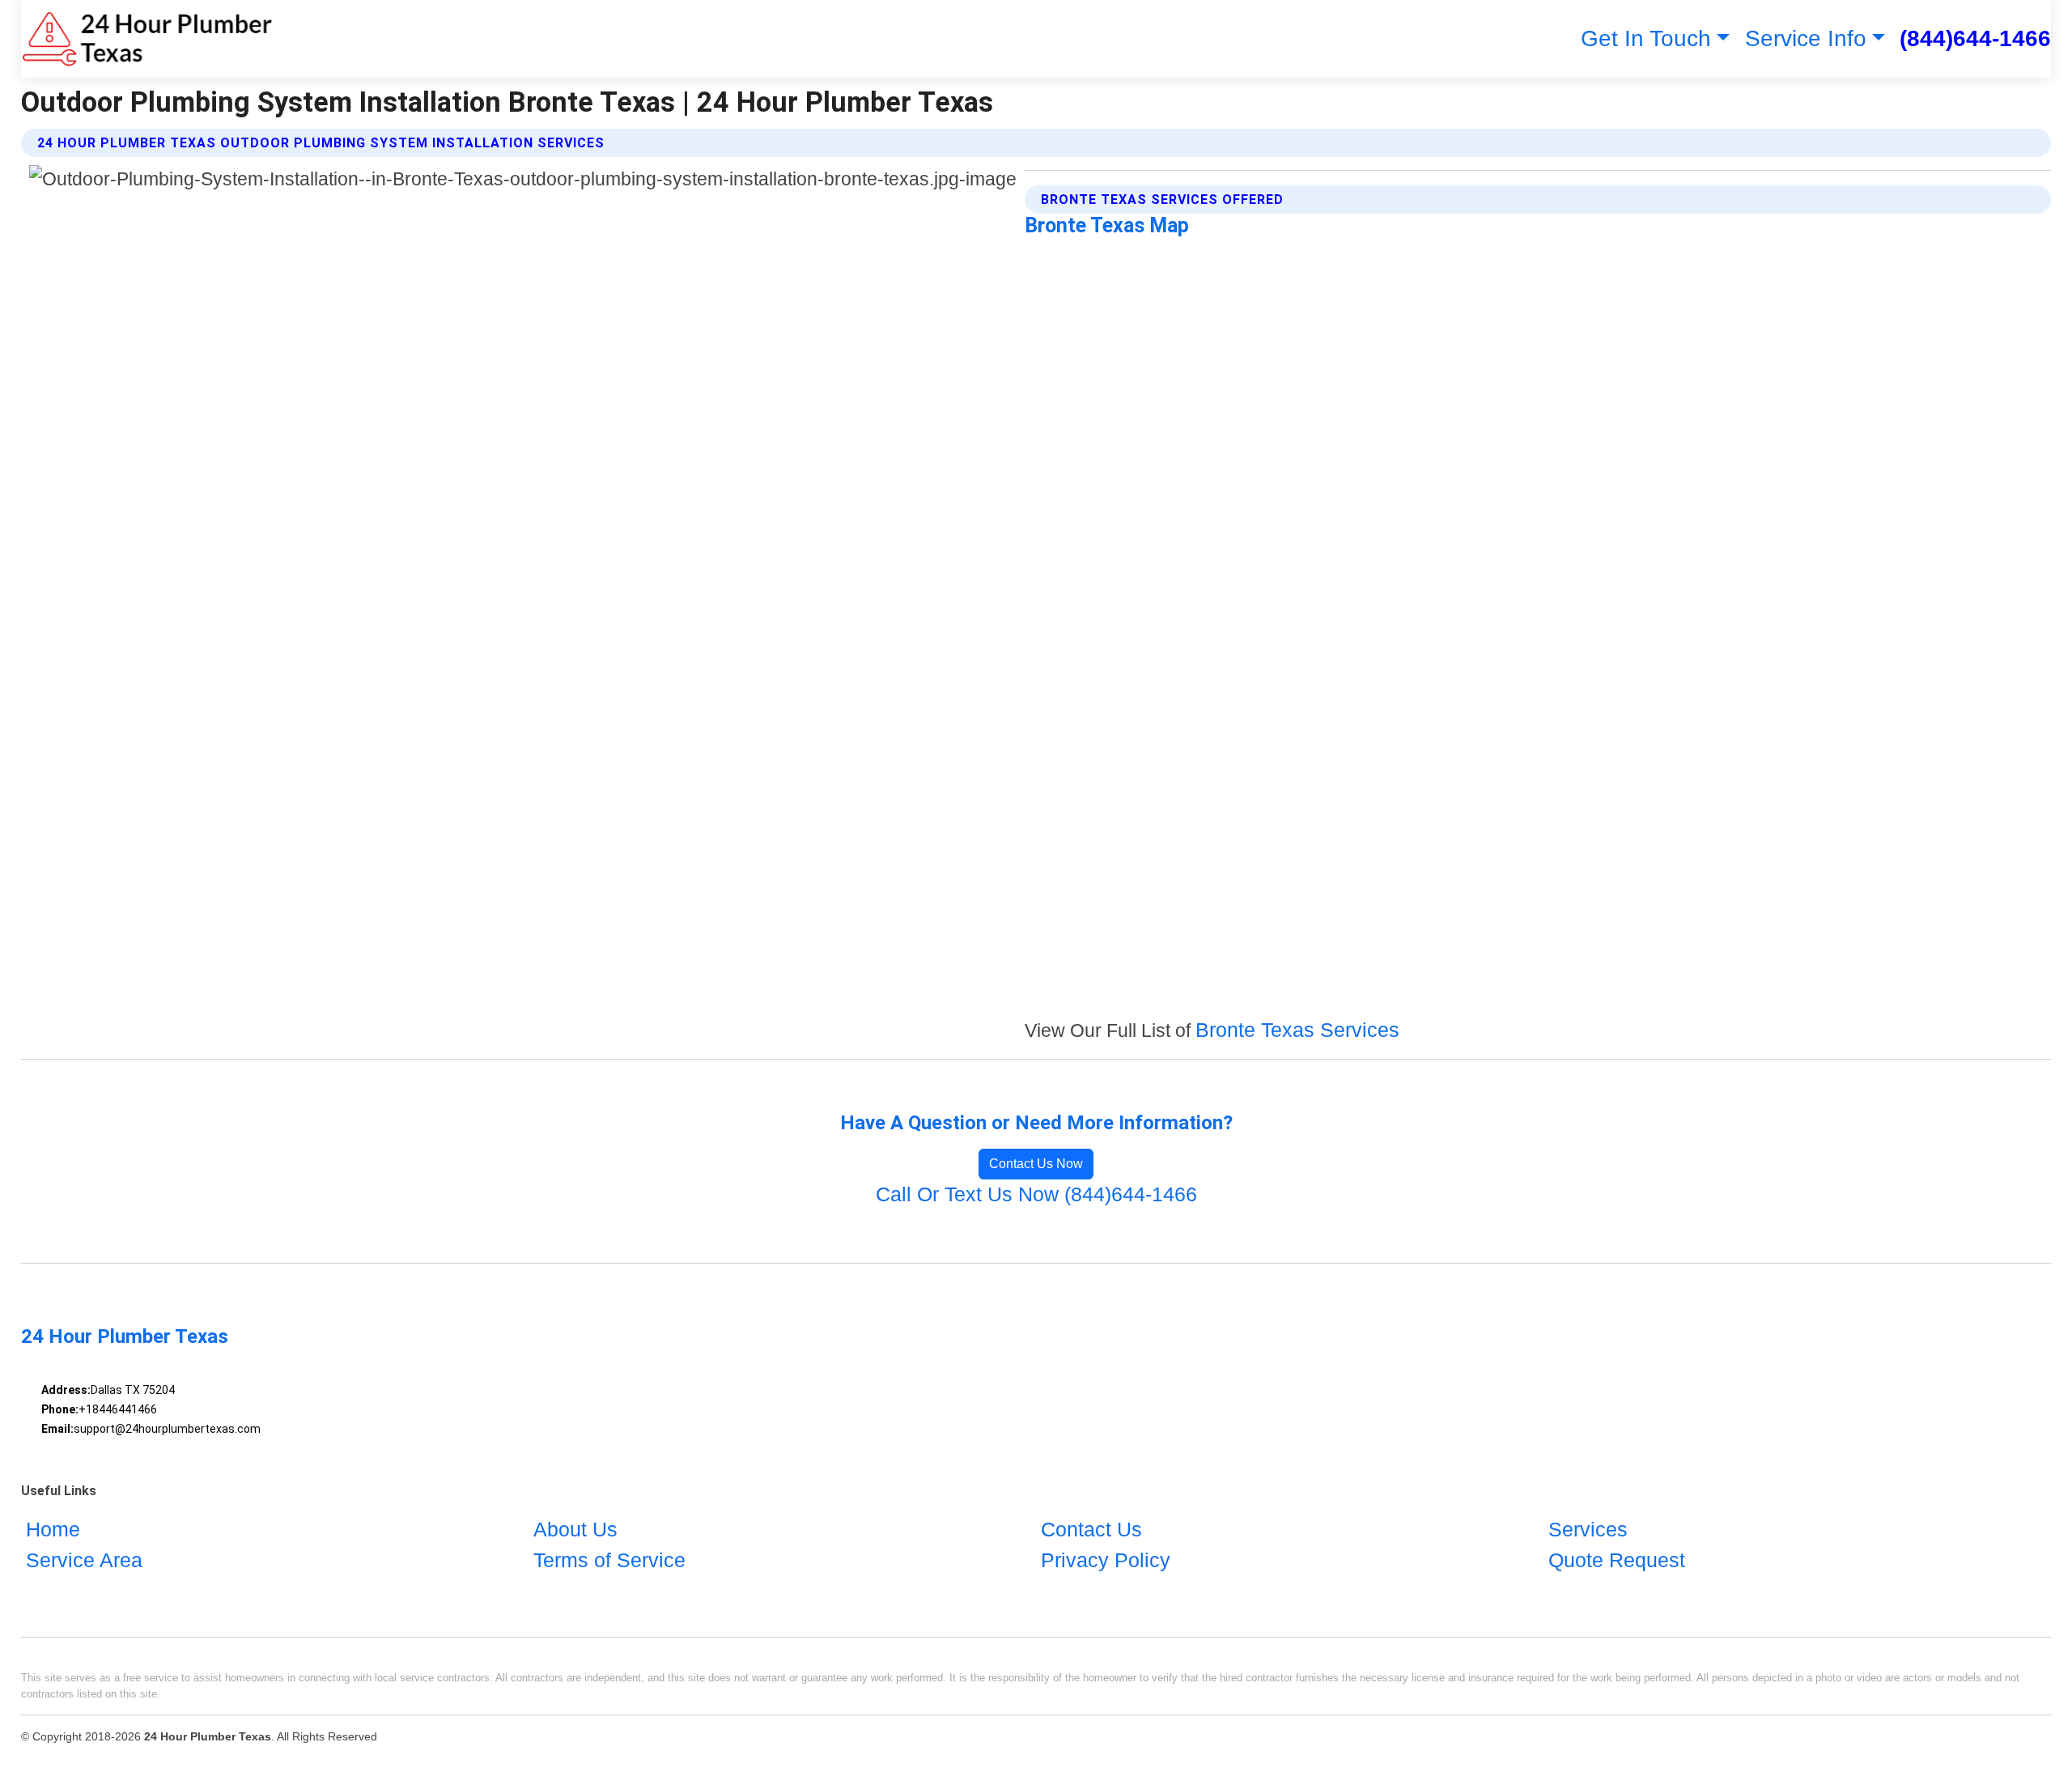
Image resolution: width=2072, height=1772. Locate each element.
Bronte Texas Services (1297, 1030)
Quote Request (1617, 1560)
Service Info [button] (1806, 38)
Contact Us (1091, 1529)
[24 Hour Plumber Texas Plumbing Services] (147, 39)
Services (1588, 1529)
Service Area (84, 1560)
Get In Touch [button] (1646, 38)
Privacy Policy (1106, 1560)
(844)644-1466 (1975, 38)
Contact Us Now (1036, 1164)
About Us (575, 1529)
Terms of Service (609, 1560)
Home (53, 1529)
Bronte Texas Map (1107, 225)
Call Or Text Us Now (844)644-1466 (1036, 1194)
